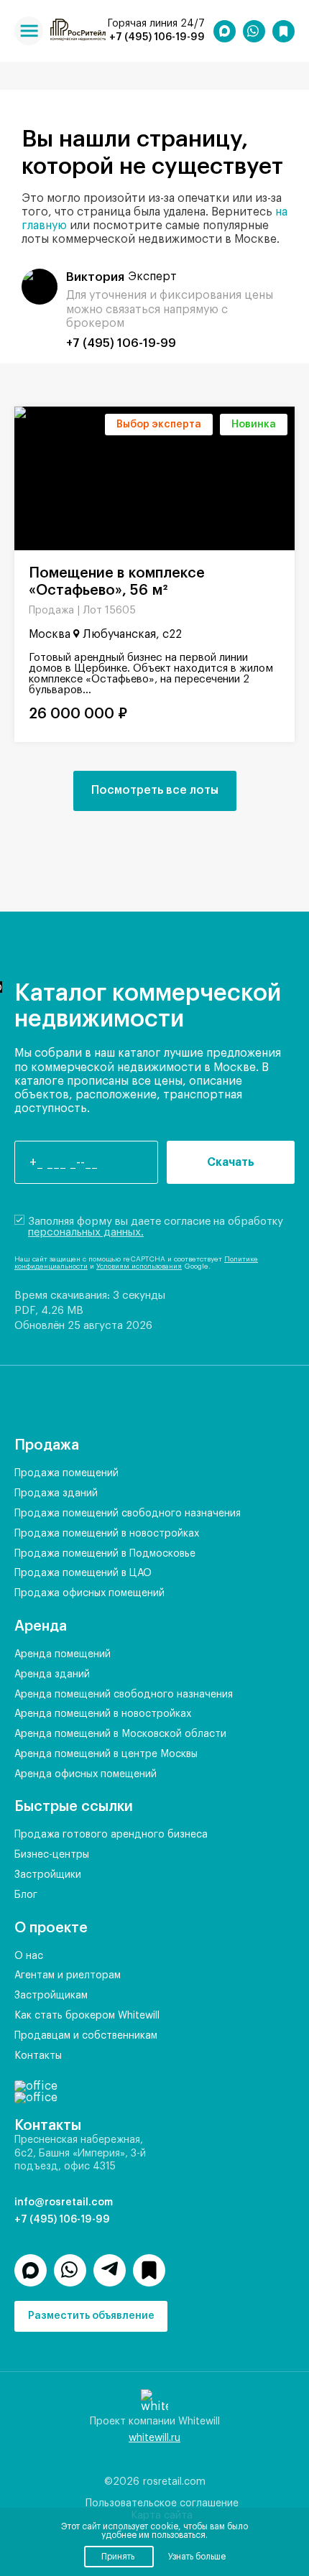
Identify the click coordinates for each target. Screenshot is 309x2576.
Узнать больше (197, 2557)
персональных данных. (86, 1232)
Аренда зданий (52, 1674)
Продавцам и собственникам (86, 2036)
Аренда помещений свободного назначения (124, 1695)
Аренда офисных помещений (86, 1774)
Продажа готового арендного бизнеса (111, 1835)
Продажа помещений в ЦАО (83, 1573)
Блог (26, 1895)
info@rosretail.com (64, 2202)
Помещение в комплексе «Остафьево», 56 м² (117, 582)
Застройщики (48, 1875)
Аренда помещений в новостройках (103, 1714)
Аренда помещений (63, 1654)
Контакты (38, 2056)
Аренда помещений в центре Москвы (106, 1754)
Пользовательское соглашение (162, 2503)
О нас (29, 1956)
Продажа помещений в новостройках (107, 1534)
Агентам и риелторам (68, 1975)
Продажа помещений (66, 1473)
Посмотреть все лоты (155, 790)
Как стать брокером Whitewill (87, 2016)
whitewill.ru (154, 2438)
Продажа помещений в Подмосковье (105, 1554)
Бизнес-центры (52, 1855)
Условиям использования (139, 1266)
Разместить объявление (91, 2316)
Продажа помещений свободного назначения (128, 1514)
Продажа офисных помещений (89, 1593)
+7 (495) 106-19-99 (157, 37)
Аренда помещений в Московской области (120, 1734)
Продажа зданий (56, 1493)
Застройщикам (51, 1996)
